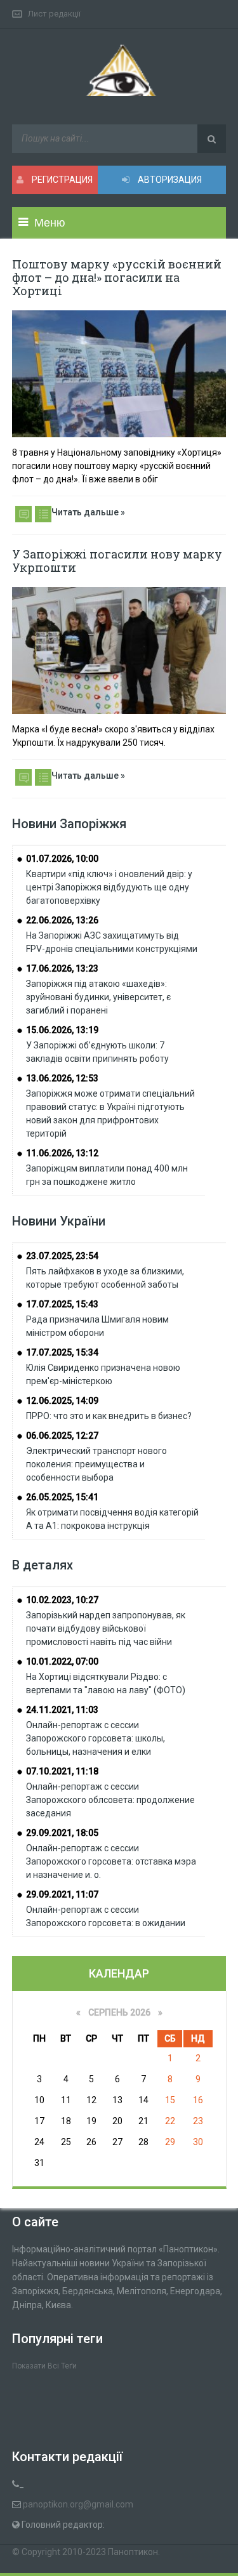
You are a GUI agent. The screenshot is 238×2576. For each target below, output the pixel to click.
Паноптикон (133, 2552)
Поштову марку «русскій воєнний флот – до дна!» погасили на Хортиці (117, 277)
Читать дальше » (88, 512)
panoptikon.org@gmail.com (78, 2504)
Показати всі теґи (44, 2366)
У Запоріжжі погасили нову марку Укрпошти (117, 561)
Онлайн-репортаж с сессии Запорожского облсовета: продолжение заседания (110, 1800)
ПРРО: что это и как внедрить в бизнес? (109, 1416)
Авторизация (169, 180)
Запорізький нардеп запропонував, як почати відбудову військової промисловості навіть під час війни (106, 1628)
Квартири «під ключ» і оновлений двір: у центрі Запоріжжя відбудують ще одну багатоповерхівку (109, 887)
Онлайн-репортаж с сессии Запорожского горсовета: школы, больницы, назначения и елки (96, 1738)
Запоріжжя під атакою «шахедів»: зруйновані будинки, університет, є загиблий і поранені (98, 997)
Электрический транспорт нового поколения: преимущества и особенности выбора (96, 1464)
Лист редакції (54, 14)
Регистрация (61, 180)
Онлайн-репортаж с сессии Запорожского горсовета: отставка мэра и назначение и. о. (111, 1861)
